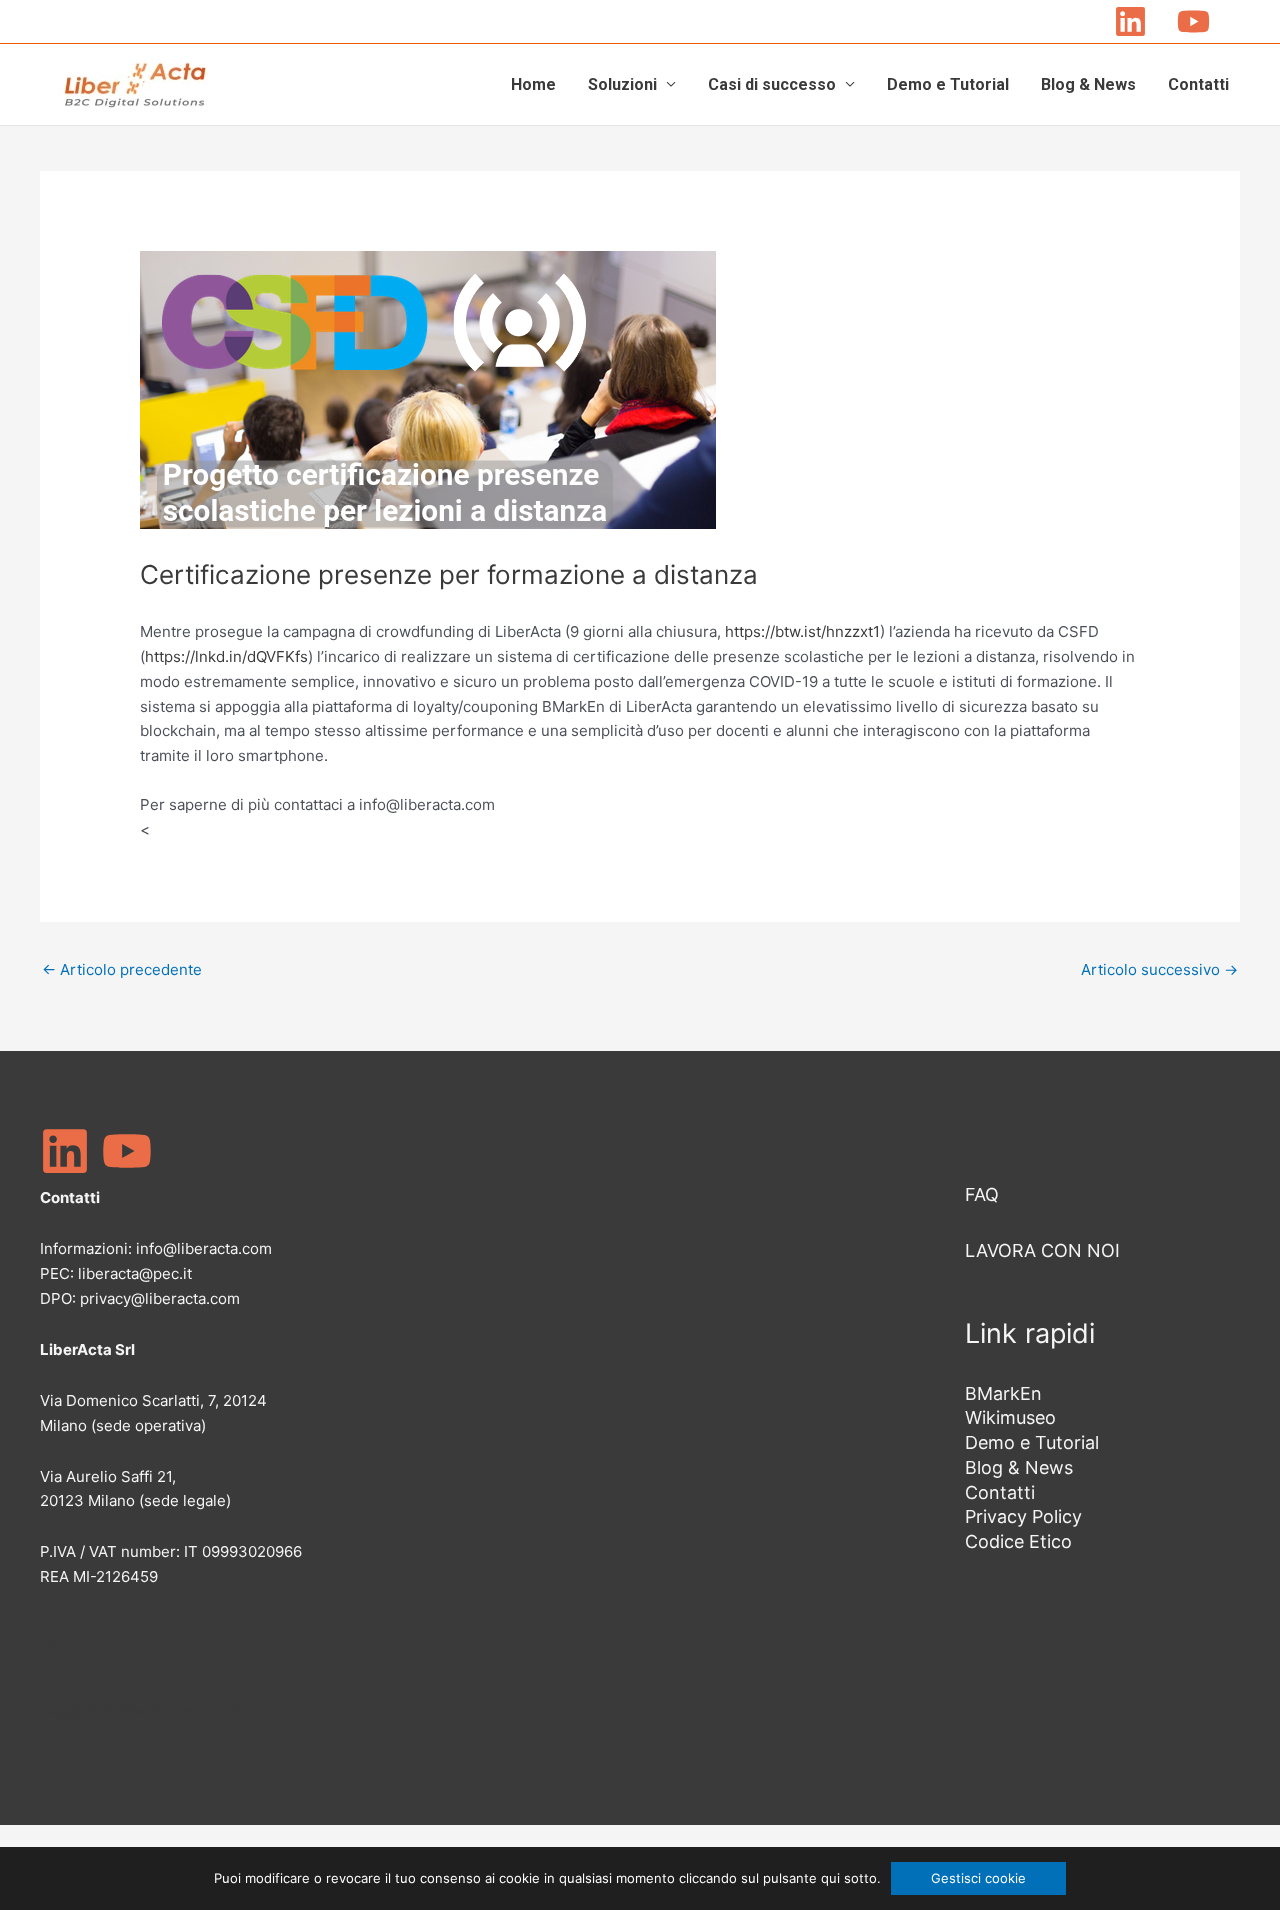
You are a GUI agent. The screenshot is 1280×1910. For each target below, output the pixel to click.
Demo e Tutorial (948, 84)
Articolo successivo (1159, 969)
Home (533, 84)
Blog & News (1088, 84)
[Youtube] (1193, 21)
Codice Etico (1018, 1541)
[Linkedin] (1130, 21)
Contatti (1198, 84)
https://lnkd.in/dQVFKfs (226, 656)
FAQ (54, 1643)
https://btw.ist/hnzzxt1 (802, 631)
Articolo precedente (122, 969)
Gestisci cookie (978, 1878)
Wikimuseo (1010, 1417)
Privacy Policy (1023, 1516)
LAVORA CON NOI (1042, 1250)
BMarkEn (1003, 1393)
